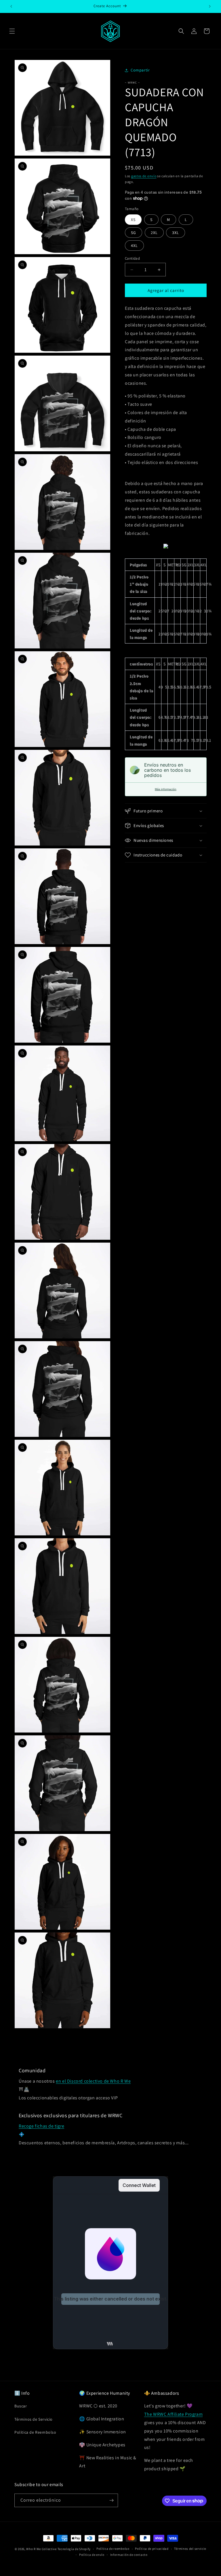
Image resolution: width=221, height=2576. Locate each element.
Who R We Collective (41, 2549)
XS (133, 220)
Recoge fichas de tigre (41, 2126)
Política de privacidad (152, 2549)
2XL (154, 233)
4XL (134, 246)
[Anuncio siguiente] (210, 6)
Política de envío (92, 2555)
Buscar (21, 2406)
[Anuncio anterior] (11, 6)
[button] (12, 31)
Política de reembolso (113, 2549)
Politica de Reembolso (35, 2432)
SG (134, 233)
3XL (176, 233)
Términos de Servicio (34, 2419)
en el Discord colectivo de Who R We (93, 2081)
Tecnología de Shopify (74, 2549)
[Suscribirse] (111, 2500)
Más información (166, 789)
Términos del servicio (190, 2549)
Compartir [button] (140, 70)
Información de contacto (129, 2555)
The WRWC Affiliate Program (174, 2414)
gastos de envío (144, 176)
